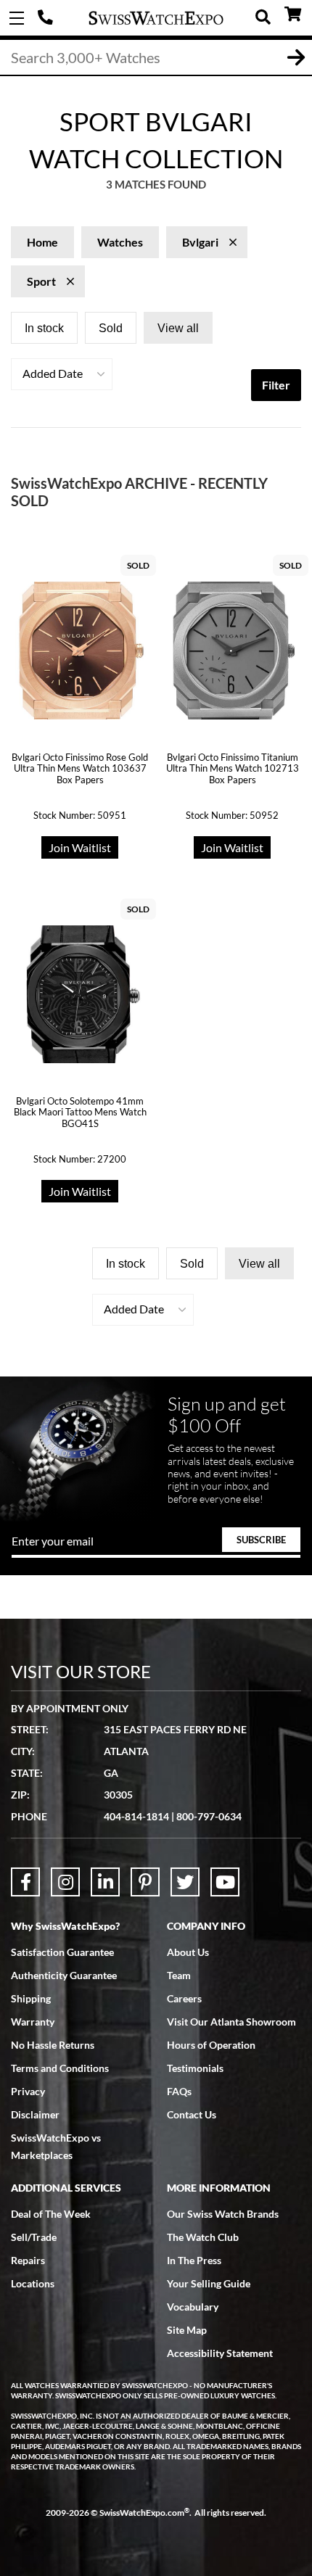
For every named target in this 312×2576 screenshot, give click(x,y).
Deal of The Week (51, 2214)
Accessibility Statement (220, 2353)
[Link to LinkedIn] (105, 1882)
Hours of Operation (211, 2045)
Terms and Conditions (60, 2068)
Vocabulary (193, 2307)
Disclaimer (35, 2114)
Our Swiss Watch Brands (223, 2214)
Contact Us (192, 2114)
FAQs (179, 2091)
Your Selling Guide (209, 2283)
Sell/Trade (34, 2237)
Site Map (187, 2330)
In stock (44, 328)
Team (179, 1975)
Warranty (33, 2022)
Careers (184, 1998)
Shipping (31, 1998)
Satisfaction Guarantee (62, 1952)
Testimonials (195, 2068)
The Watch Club (203, 2237)
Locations (33, 2283)
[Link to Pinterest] (145, 1882)
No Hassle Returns (53, 2045)
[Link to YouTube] (225, 1882)
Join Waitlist (80, 847)
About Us (188, 1952)
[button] (62, 374)
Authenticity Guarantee (64, 1975)
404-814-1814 (47, 18)
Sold (111, 328)
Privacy (28, 2091)
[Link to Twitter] (185, 1882)
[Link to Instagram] (65, 1882)
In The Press (194, 2260)
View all (178, 328)
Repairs (28, 2260)
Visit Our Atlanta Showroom (231, 2022)
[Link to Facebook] (25, 1882)
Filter (276, 385)
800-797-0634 (209, 1816)
